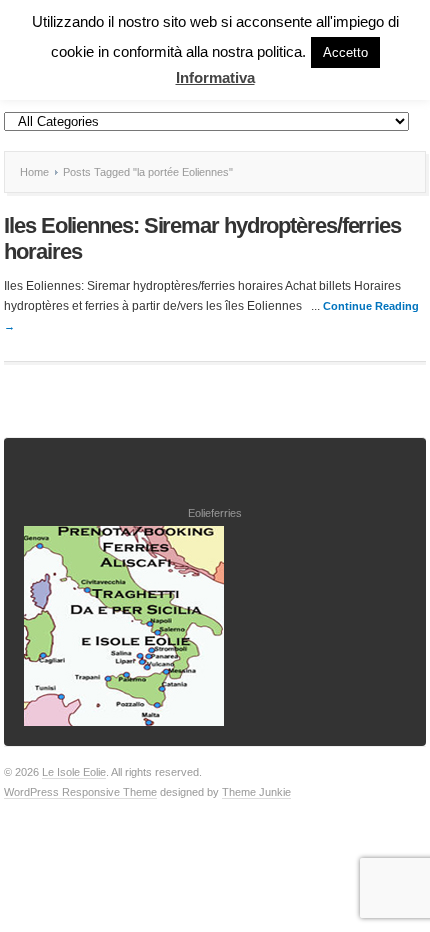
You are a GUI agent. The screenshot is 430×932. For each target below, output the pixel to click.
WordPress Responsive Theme (80, 792)
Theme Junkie (256, 792)
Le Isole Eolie (74, 772)
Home (34, 172)
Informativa (215, 77)
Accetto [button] (345, 52)
